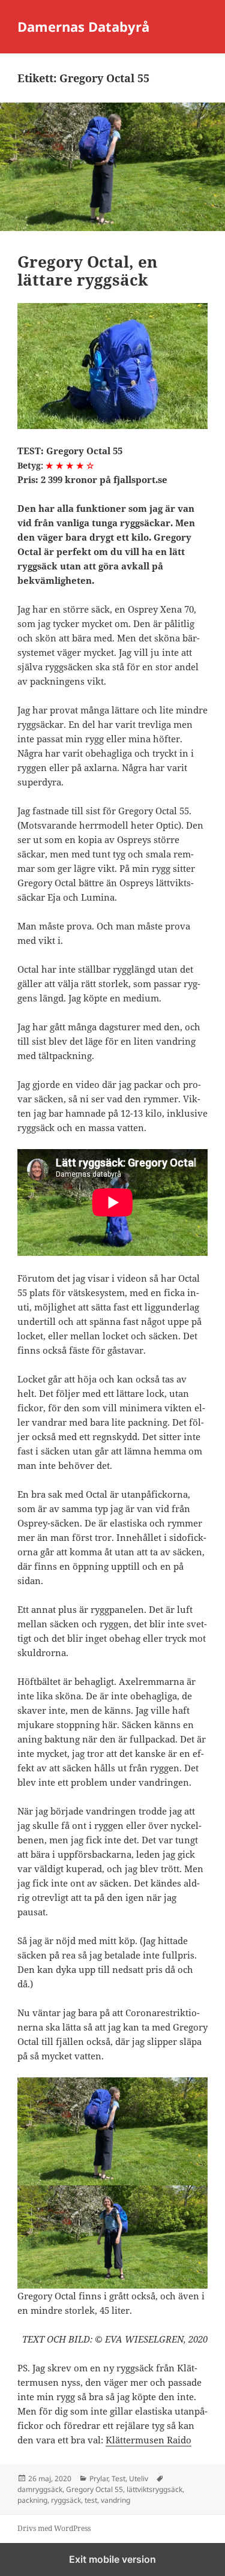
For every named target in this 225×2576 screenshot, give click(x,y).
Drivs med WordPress (54, 2528)
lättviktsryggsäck (154, 2489)
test (91, 2500)
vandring (115, 2500)
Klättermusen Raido (148, 2440)
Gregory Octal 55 (94, 2489)
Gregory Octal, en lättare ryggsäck (87, 271)
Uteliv (139, 2478)
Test (118, 2478)
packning (32, 2500)
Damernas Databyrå (83, 26)
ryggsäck (66, 2500)
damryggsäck (40, 2489)
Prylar (99, 2478)
